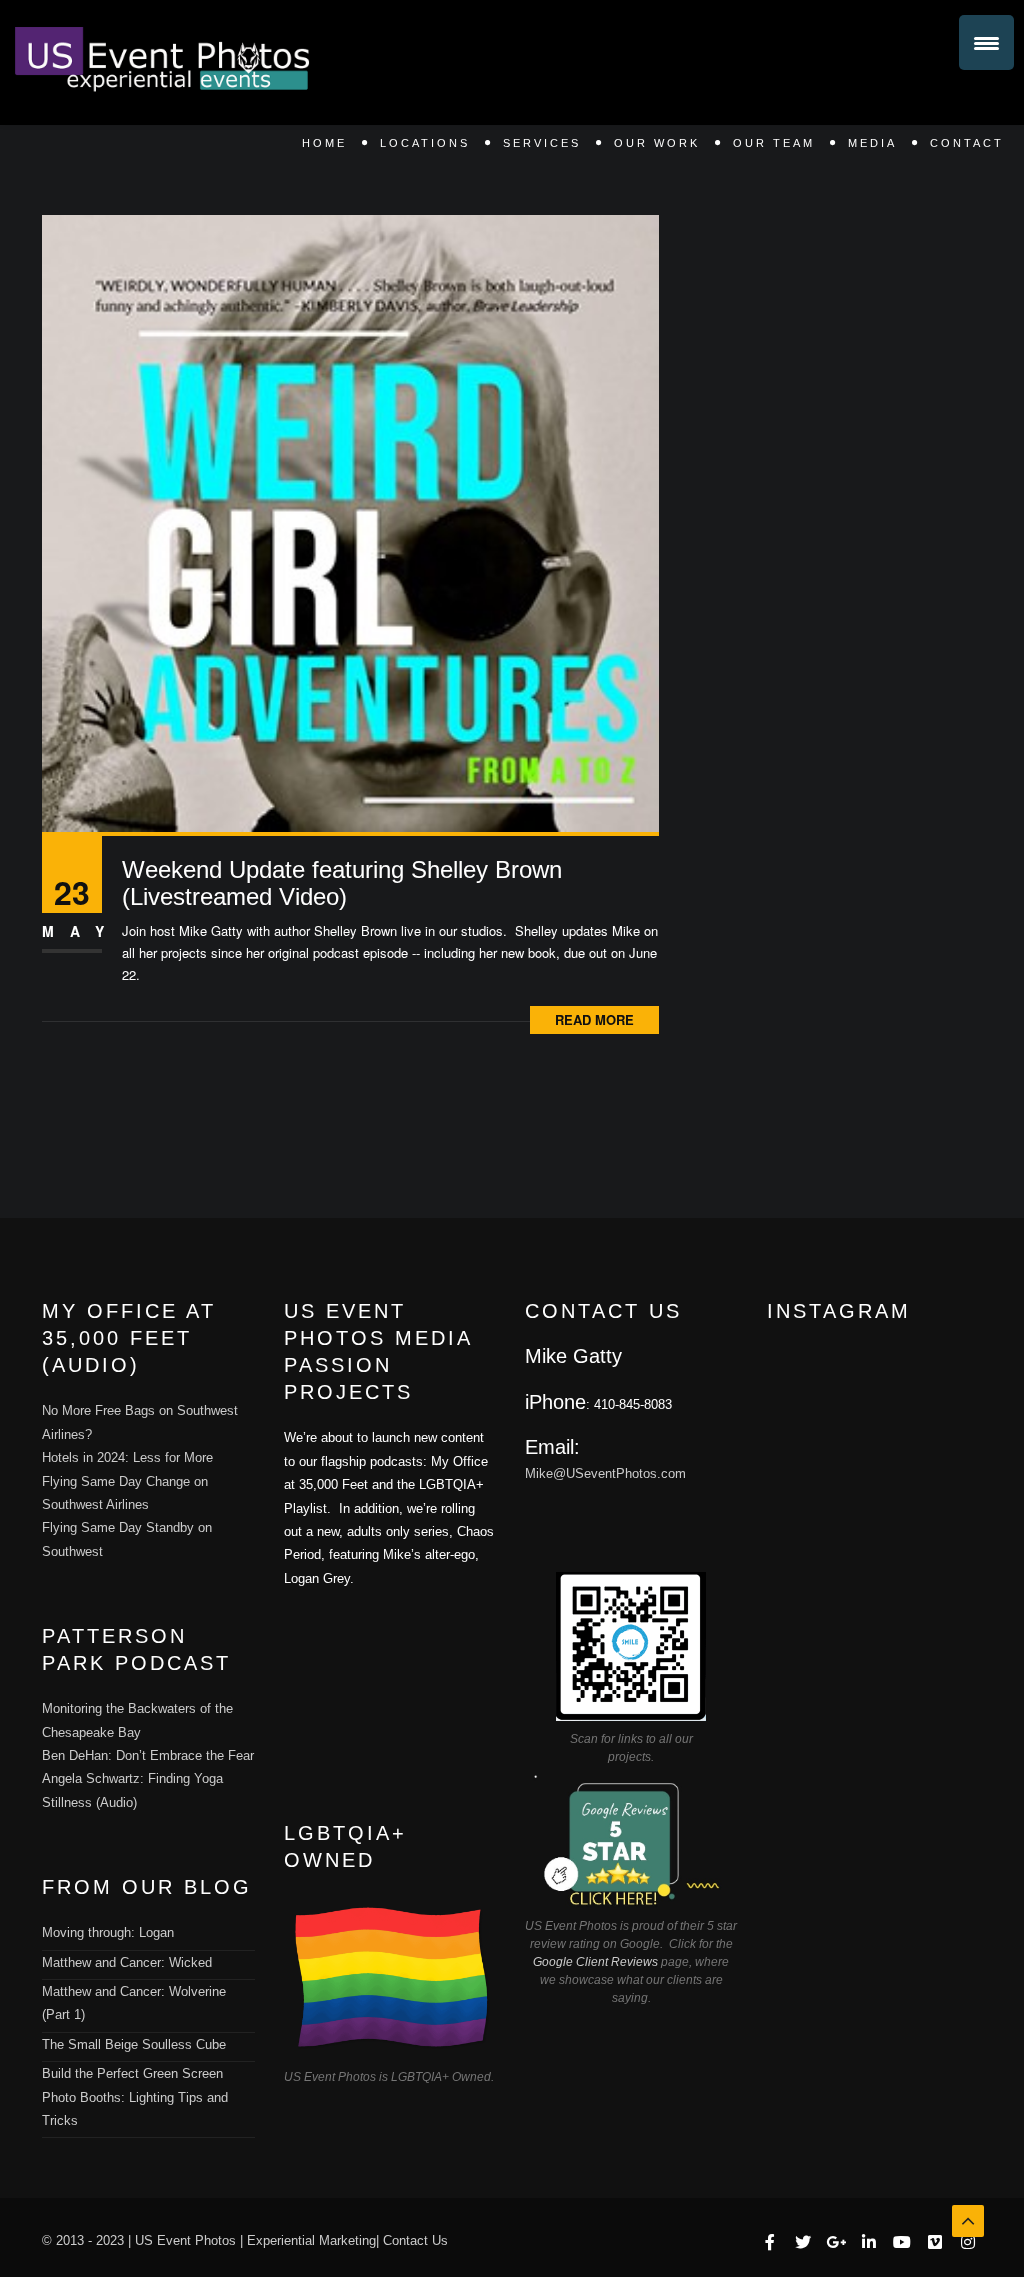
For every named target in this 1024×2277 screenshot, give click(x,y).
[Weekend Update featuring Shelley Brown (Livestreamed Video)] (350, 521)
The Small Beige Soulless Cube (134, 2044)
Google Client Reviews (595, 1962)
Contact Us (415, 2240)
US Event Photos (185, 2240)
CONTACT (967, 143)
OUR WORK (657, 143)
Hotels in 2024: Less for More (127, 1457)
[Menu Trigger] (986, 42)
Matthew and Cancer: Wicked (127, 1962)
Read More (594, 1019)
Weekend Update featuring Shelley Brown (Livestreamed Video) (342, 883)
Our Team (774, 143)
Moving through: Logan (108, 1932)
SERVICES (542, 143)
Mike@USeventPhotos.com (605, 1473)
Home (324, 143)
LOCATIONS (425, 143)
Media (872, 143)
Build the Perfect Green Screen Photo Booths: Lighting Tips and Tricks (135, 2097)
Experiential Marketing (311, 2240)
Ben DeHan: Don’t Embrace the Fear (148, 1755)
